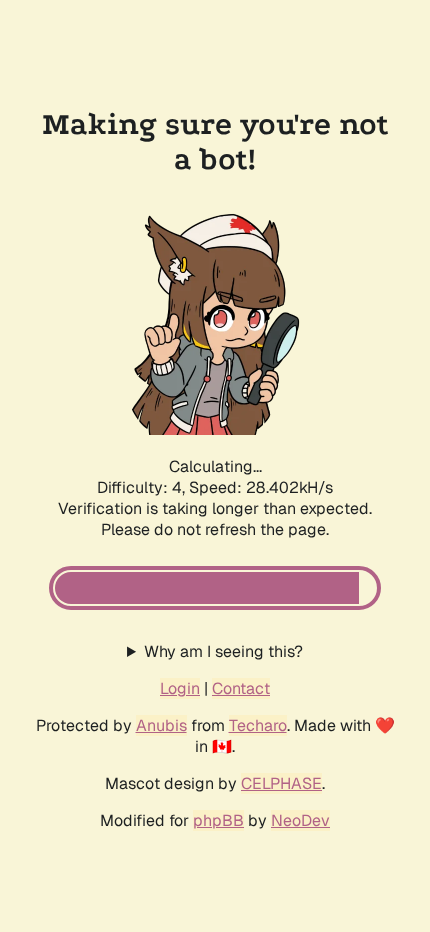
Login (180, 688)
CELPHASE (281, 783)
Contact (241, 688)
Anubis (161, 725)
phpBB (218, 820)
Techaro (258, 725)
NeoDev (300, 820)
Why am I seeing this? (223, 651)
